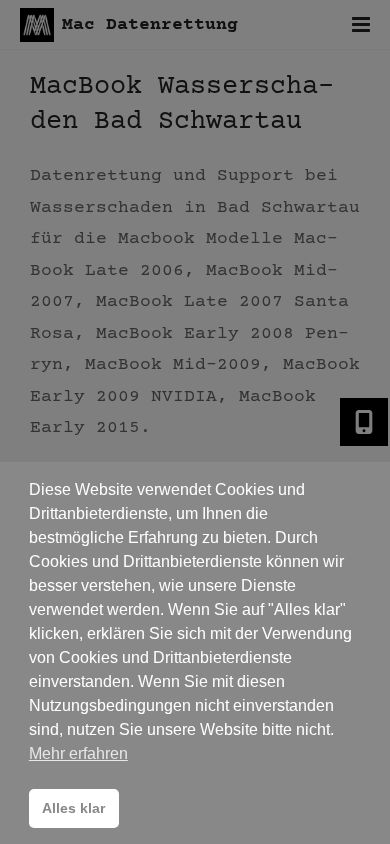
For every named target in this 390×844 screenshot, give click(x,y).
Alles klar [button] (73, 808)
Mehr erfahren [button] (78, 753)
